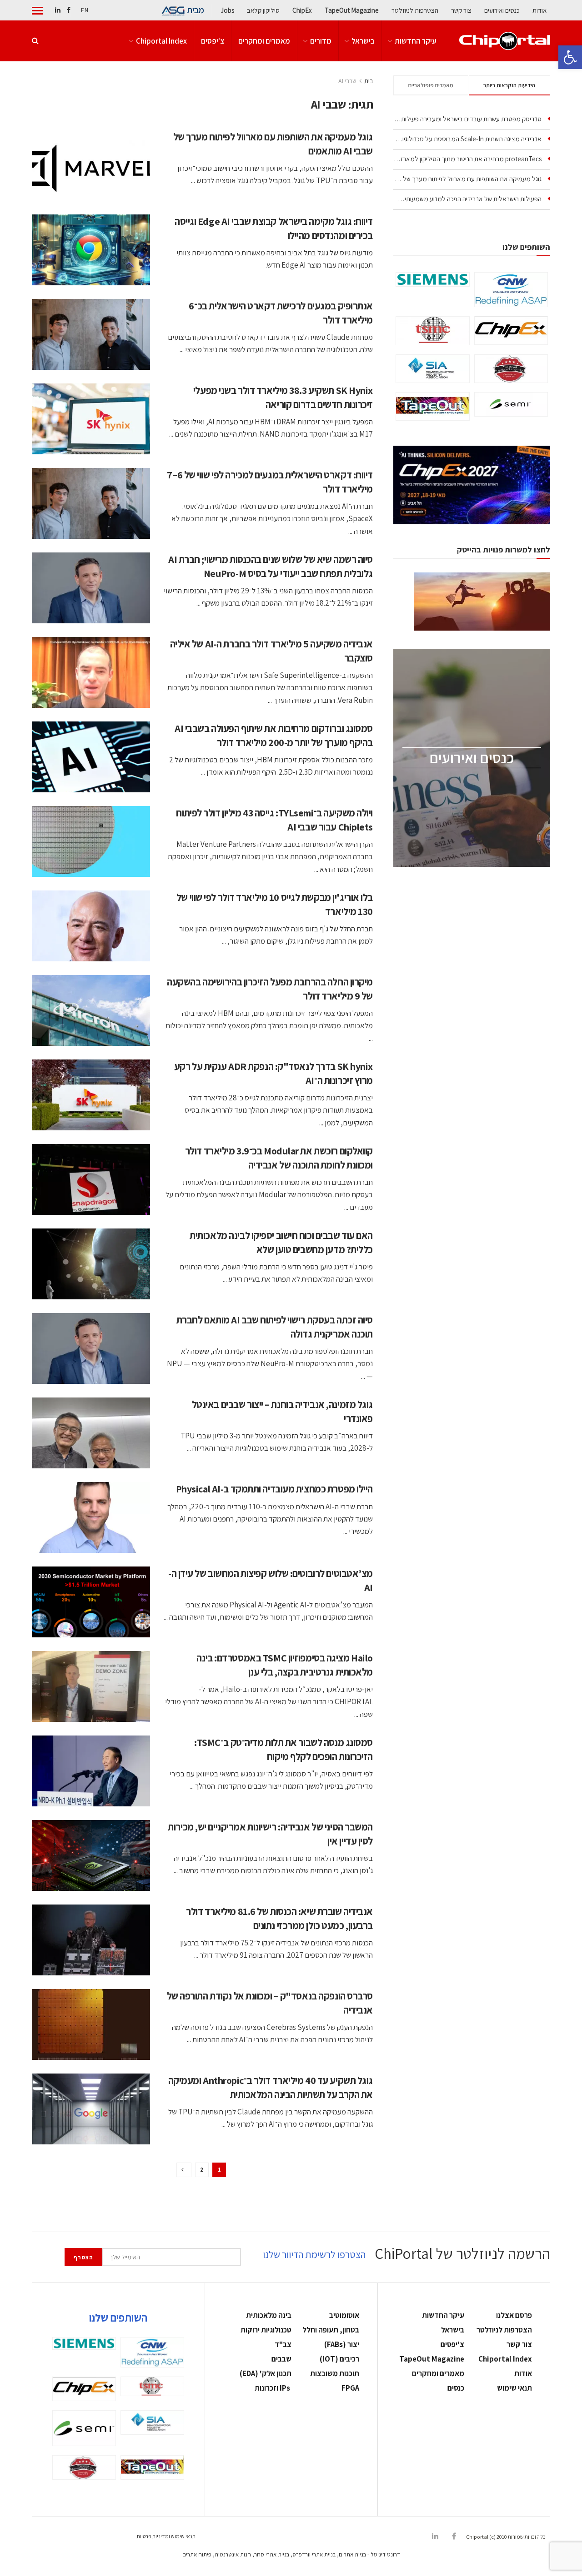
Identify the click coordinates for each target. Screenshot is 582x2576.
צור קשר (461, 10)
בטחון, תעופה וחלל (331, 2330)
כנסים (456, 2388)
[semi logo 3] (511, 404)
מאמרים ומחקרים (264, 41)
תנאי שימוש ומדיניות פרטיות (166, 2536)
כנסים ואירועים (502, 10)
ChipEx (302, 10)
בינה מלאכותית (269, 2315)
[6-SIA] (433, 368)
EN (85, 10)
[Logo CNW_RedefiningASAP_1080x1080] (511, 290)
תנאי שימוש (514, 2388)
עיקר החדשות (416, 41)
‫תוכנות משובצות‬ (335, 2373)
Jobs (227, 10)
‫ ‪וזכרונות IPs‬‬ (273, 2388)
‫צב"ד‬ (283, 2344)
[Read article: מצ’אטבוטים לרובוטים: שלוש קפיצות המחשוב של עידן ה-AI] (91, 1602)
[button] (570, 57)
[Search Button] (35, 41)
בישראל (363, 41)
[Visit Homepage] (505, 41)
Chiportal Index (161, 41)
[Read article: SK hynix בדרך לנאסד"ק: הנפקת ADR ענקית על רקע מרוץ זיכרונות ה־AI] (91, 1095)
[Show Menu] (37, 10)
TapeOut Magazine (352, 10)
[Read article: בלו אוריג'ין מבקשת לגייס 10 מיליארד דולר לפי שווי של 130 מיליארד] (91, 926)
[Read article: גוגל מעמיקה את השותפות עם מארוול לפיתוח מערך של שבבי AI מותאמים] (91, 165)
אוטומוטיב (344, 2315)
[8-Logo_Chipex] (511, 331)
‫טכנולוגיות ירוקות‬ (266, 2330)
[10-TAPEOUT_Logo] (433, 406)
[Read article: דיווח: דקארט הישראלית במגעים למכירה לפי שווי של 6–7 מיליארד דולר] (91, 503)
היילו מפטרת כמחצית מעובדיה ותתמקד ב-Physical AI (274, 1489)
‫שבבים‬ (281, 2359)
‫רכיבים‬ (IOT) (339, 2359)
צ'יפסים (213, 41)
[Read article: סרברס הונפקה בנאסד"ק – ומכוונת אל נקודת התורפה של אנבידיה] (91, 2024)
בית (369, 81)
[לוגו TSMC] (433, 331)
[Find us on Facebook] (69, 10)
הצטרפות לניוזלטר (415, 10)
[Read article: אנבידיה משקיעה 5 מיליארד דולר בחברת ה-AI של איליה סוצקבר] (91, 672)
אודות (539, 10)
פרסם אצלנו (514, 2315)
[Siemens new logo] (433, 279)
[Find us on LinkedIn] (58, 10)
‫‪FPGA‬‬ (350, 2388)
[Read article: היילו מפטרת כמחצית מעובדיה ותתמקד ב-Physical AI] (91, 1517)
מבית (196, 10)
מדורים (321, 41)
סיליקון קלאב (263, 10)
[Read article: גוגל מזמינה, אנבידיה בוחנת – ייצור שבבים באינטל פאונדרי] (91, 1433)
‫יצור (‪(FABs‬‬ (342, 2344)
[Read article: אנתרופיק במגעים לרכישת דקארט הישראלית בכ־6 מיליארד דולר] (91, 334)
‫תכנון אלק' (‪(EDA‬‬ (266, 2373)
